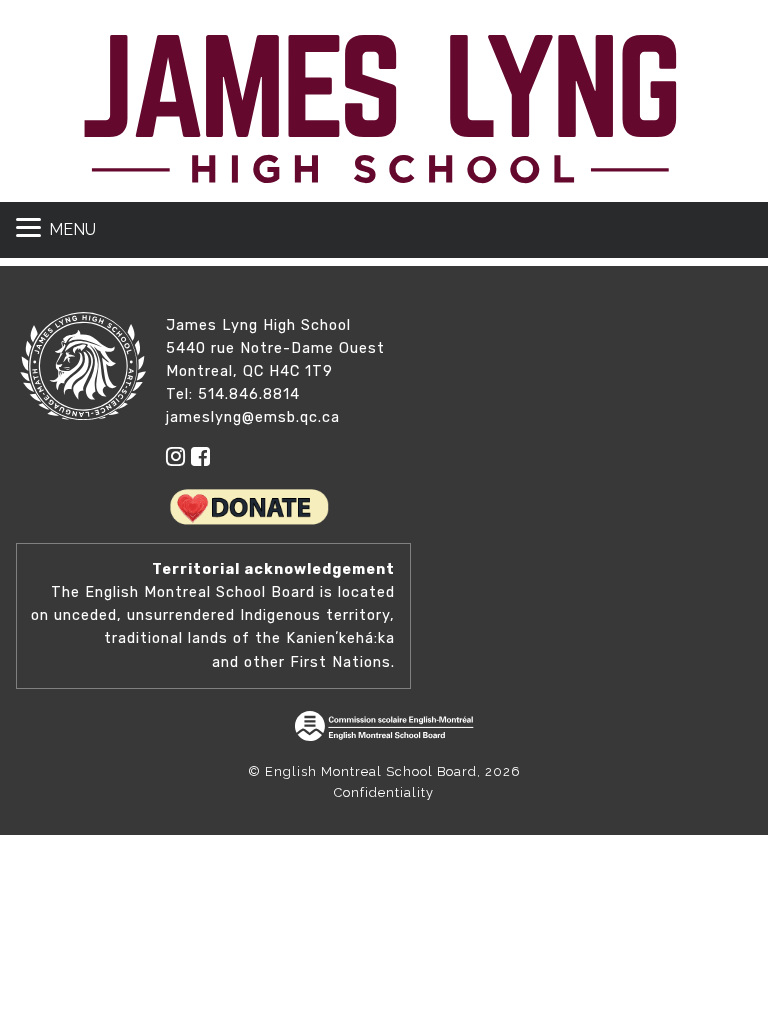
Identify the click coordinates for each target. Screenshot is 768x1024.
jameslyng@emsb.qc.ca (253, 417)
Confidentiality (384, 792)
